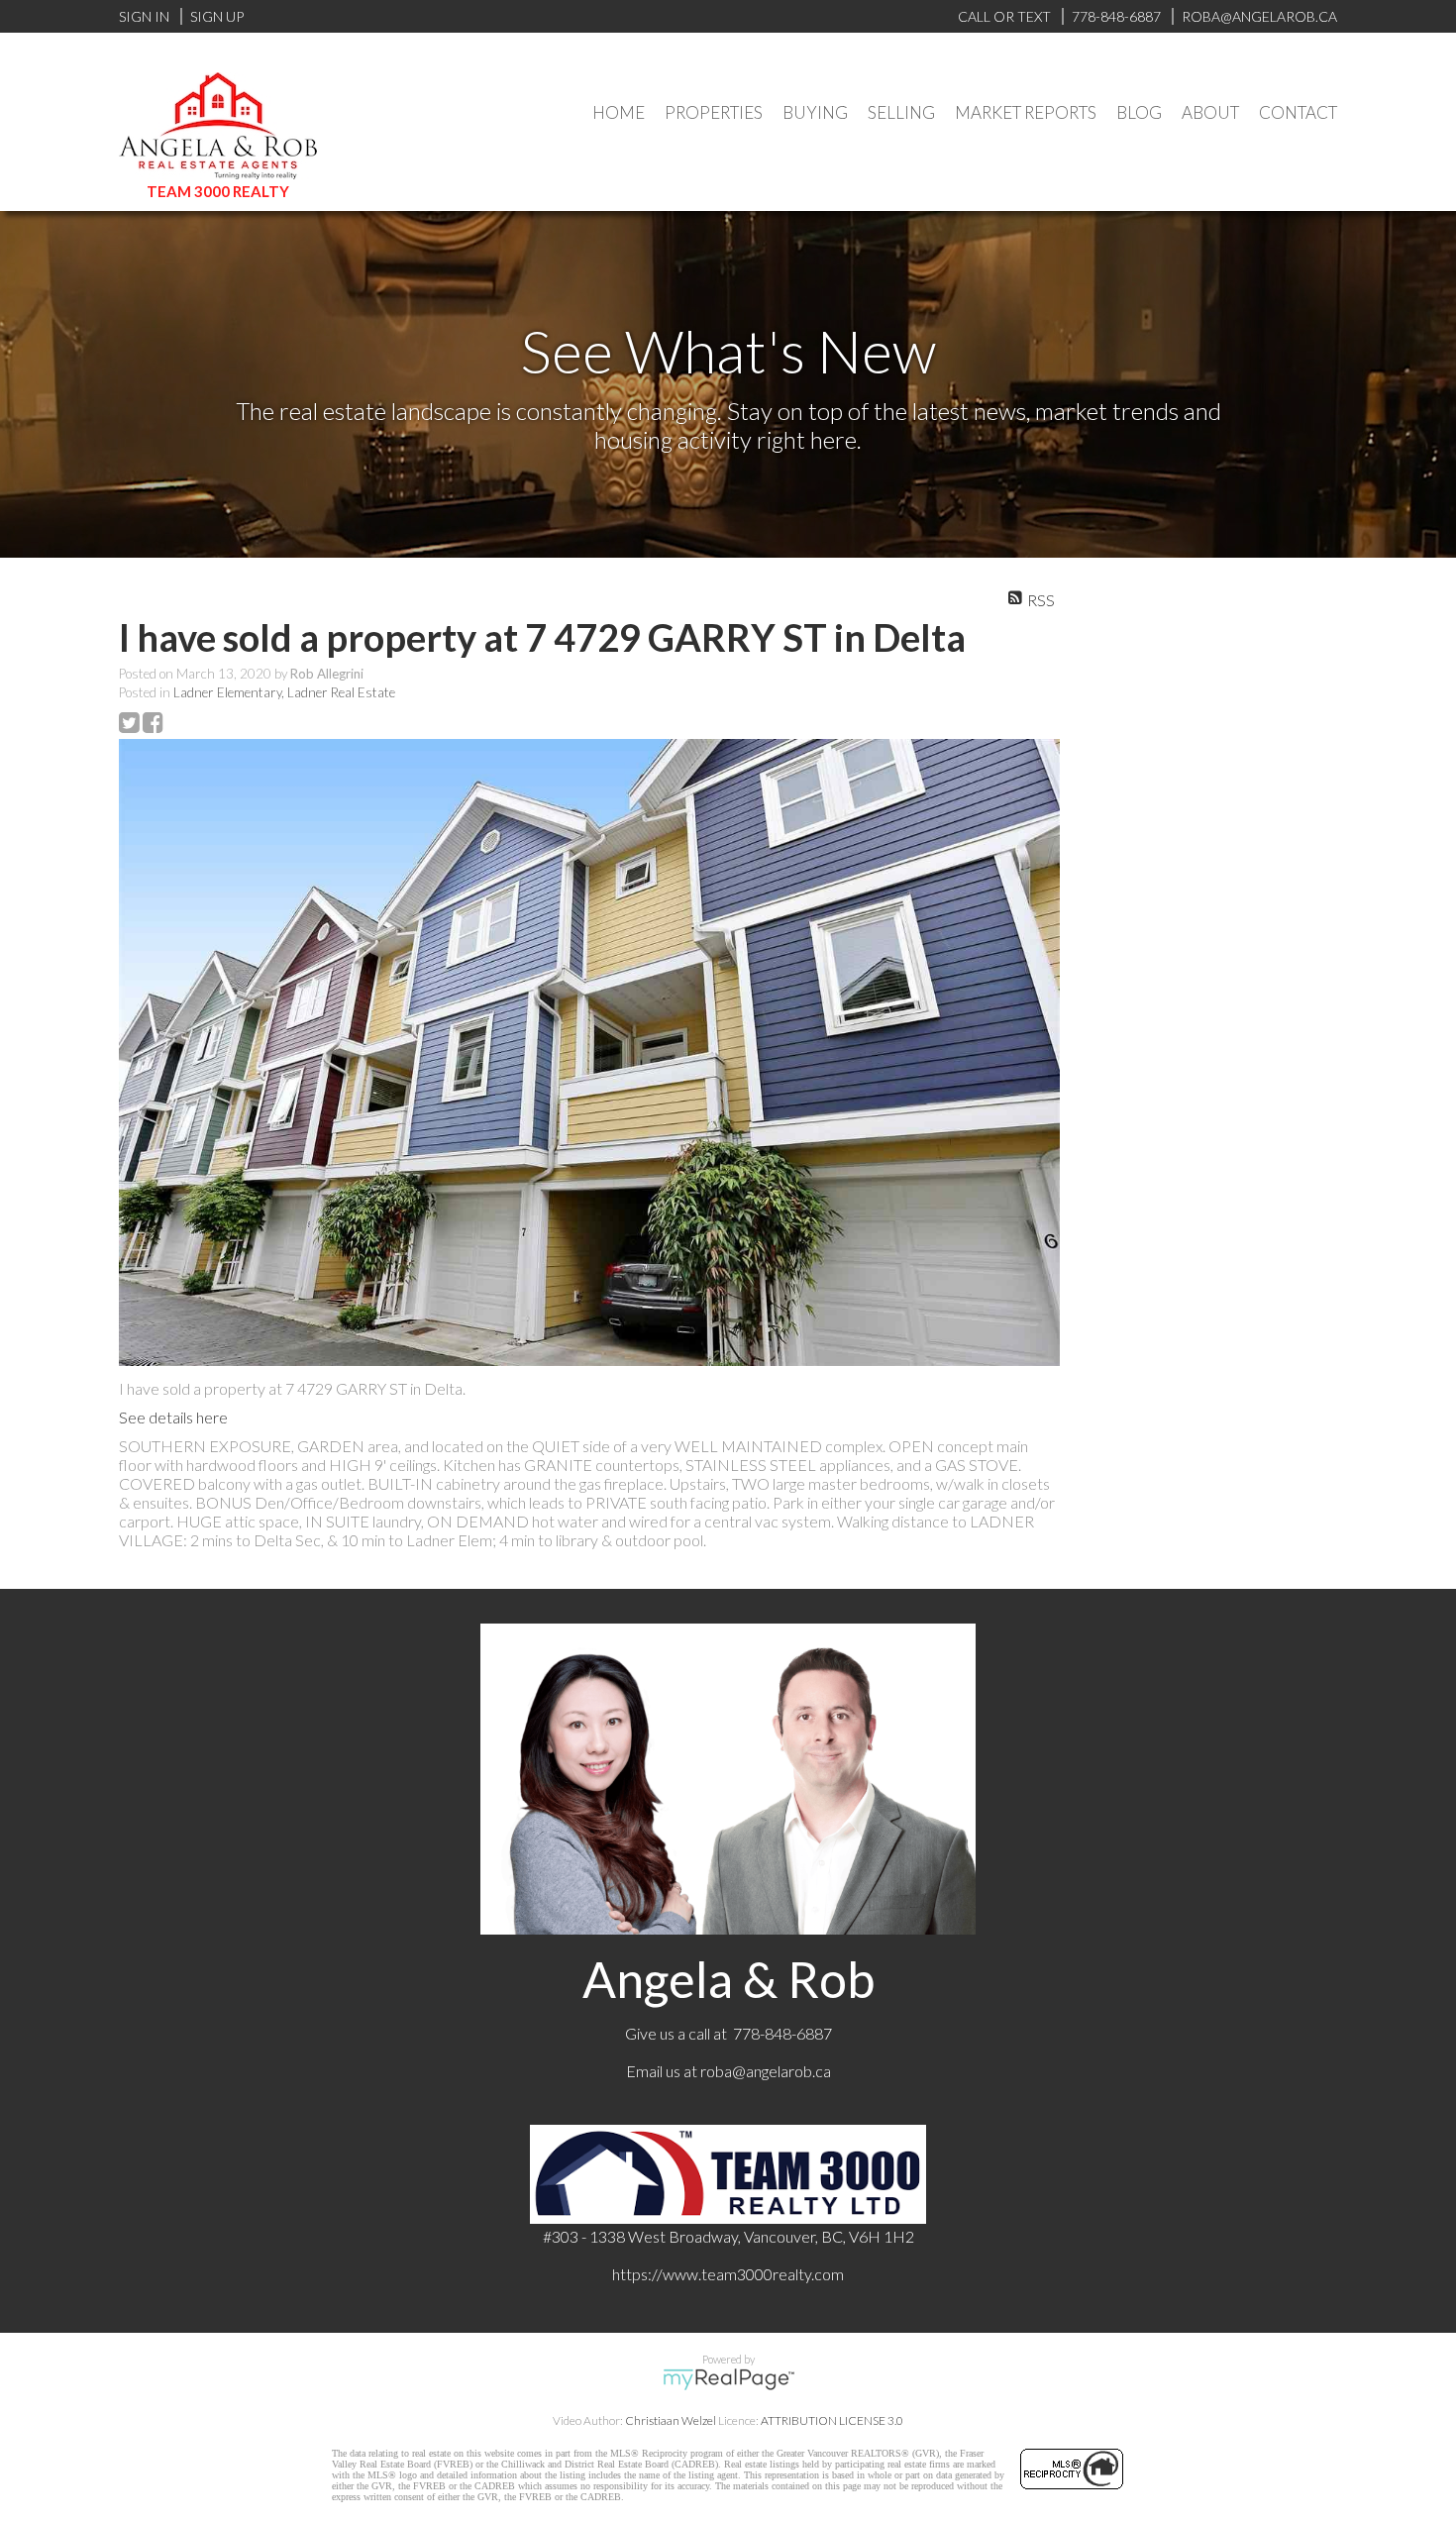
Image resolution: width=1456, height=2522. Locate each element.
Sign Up (217, 16)
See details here (173, 1417)
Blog (1139, 112)
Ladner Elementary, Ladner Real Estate (284, 692)
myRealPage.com (728, 2379)
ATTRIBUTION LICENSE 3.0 (832, 2420)
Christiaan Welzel (671, 2420)
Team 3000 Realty (218, 191)
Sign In (144, 16)
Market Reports (1026, 112)
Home (619, 112)
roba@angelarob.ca (766, 2071)
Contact (1298, 112)
